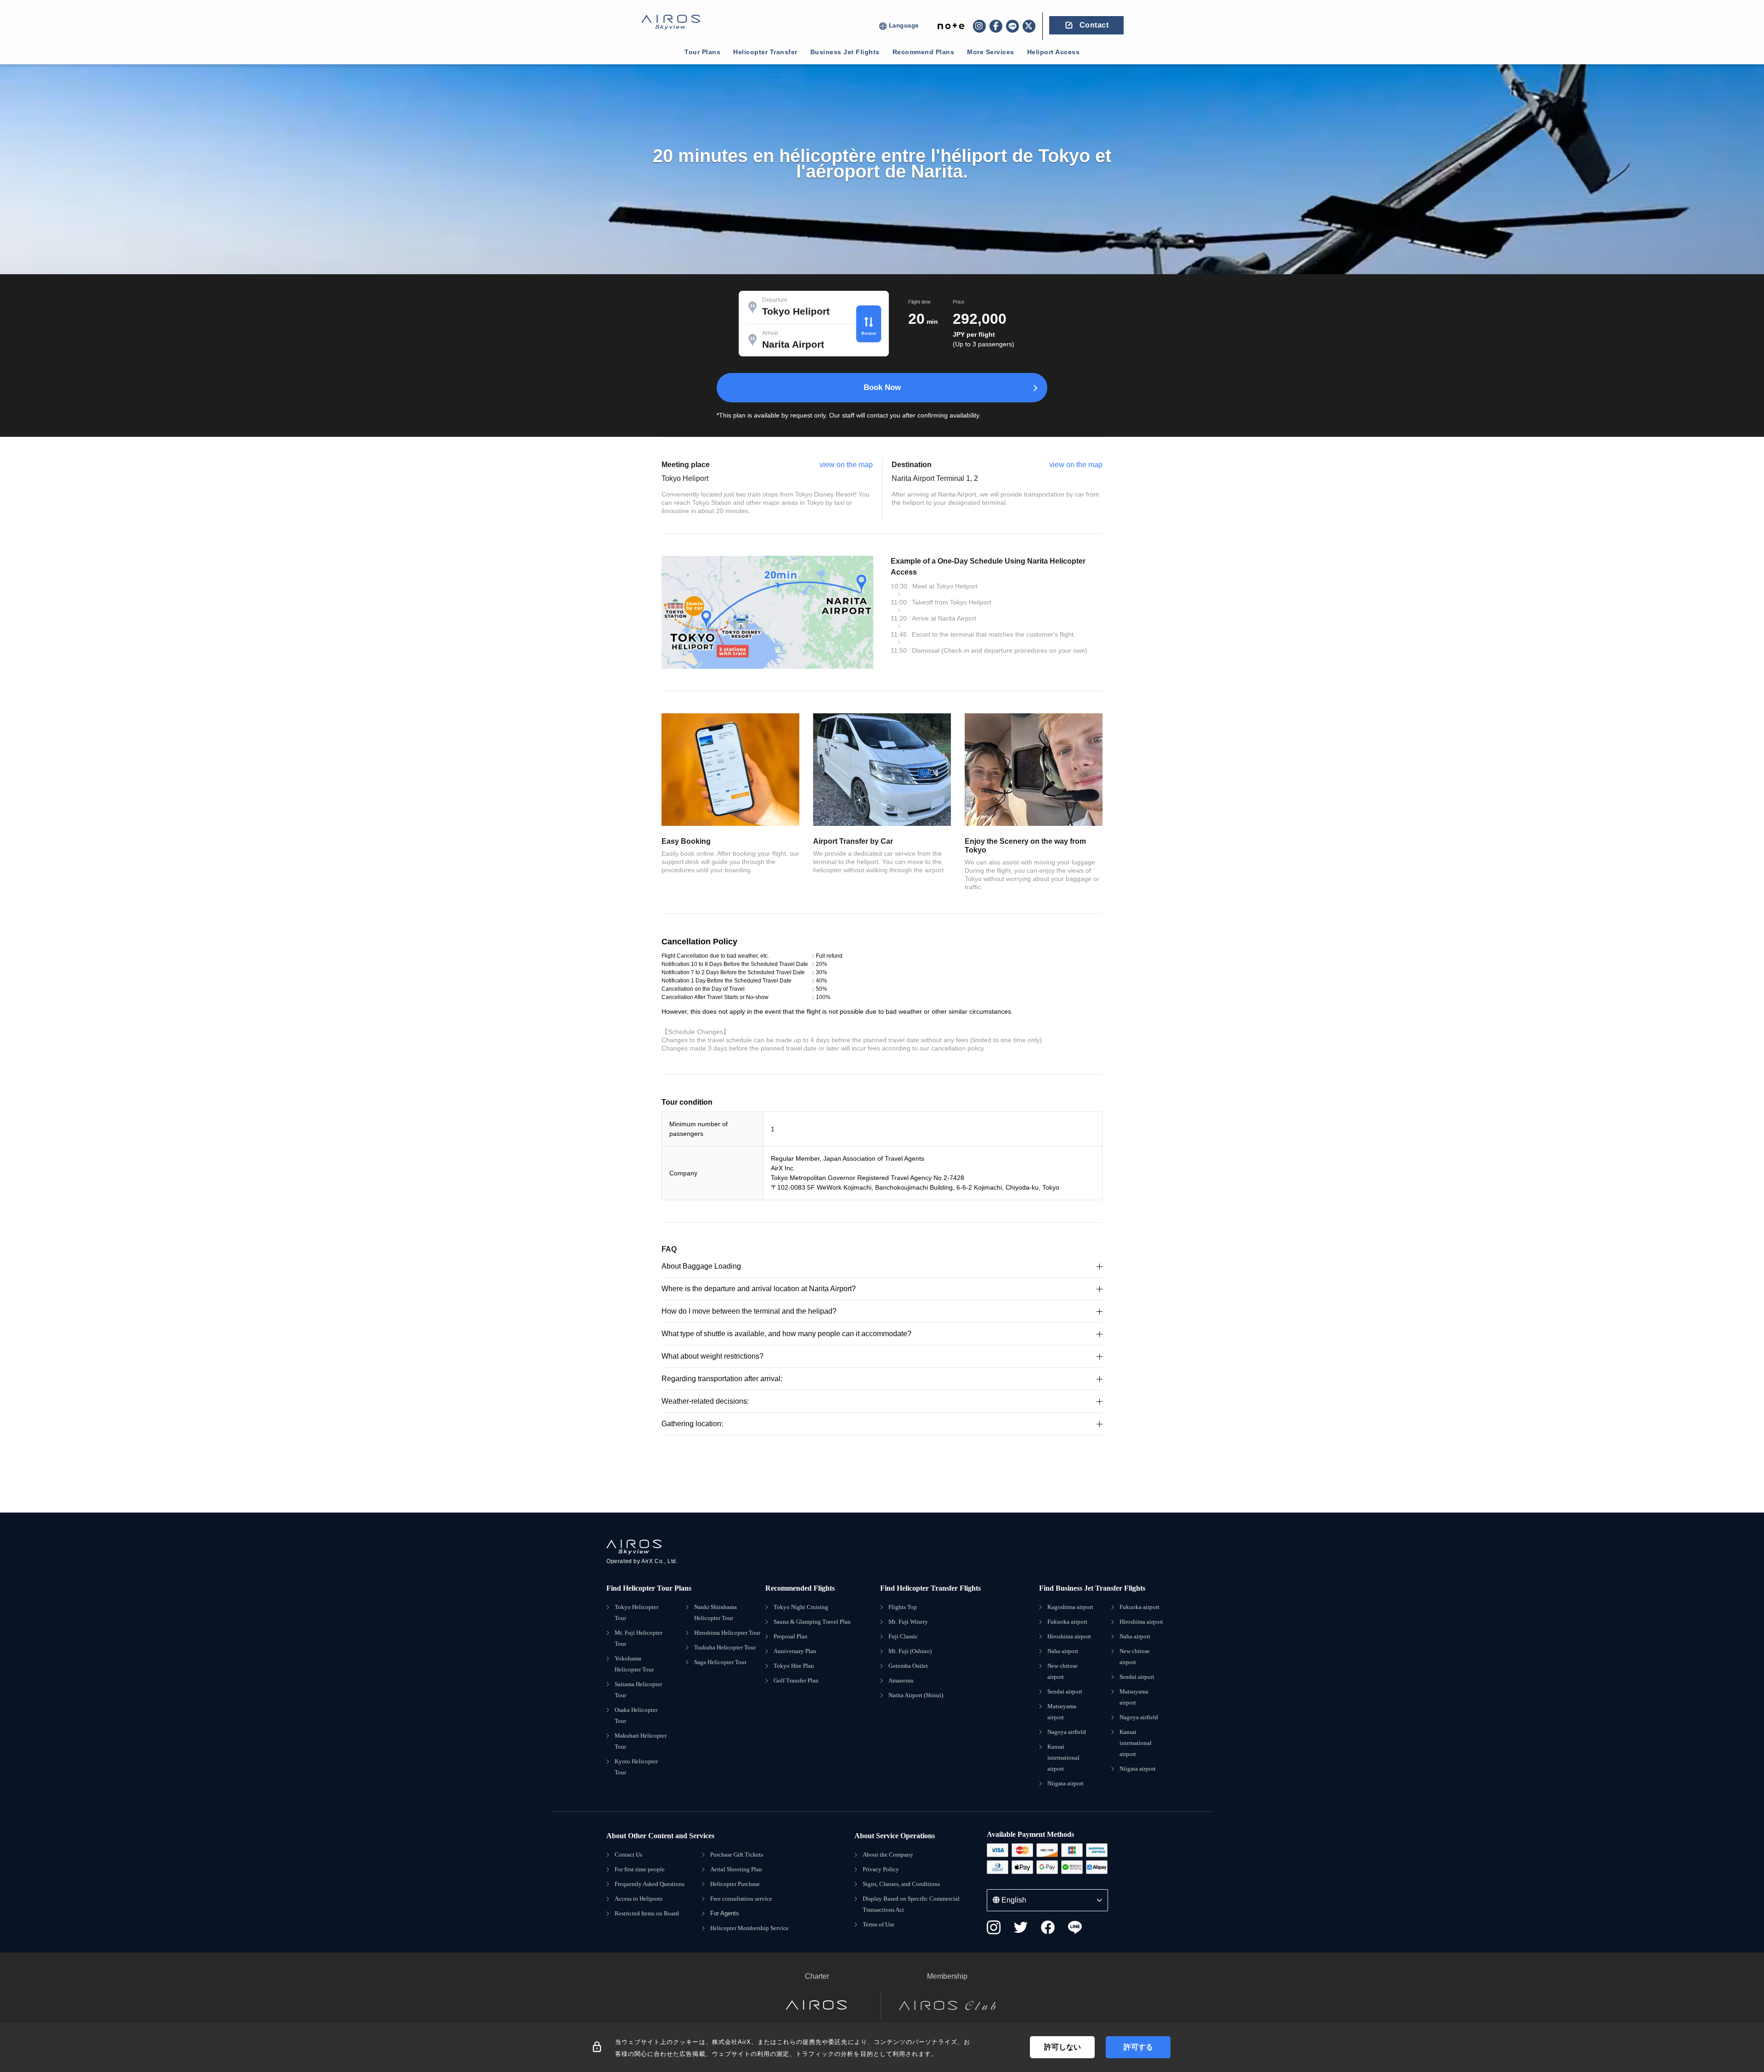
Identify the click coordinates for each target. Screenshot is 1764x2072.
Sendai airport (1065, 1691)
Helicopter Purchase (735, 1884)
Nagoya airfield (1067, 1732)
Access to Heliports (639, 1899)
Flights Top (903, 1607)
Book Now (882, 387)
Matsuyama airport (1062, 1712)
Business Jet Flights (845, 52)
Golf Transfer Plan (796, 1680)
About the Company (888, 1855)
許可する (1138, 2047)
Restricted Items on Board (647, 1913)
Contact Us (628, 1855)
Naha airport (1063, 1651)
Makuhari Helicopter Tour (641, 1741)
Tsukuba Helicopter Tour (725, 1647)
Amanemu (901, 1680)
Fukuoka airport (1067, 1622)
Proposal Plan (791, 1636)
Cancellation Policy (699, 942)
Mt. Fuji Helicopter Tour (639, 1638)
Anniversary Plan (795, 1651)
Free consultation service (741, 1899)
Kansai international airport (1063, 1758)
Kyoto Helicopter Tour (636, 1767)
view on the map (846, 465)
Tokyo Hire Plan (794, 1666)
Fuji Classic (903, 1636)
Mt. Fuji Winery (908, 1622)
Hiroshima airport (1069, 1636)
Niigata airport (1066, 1783)
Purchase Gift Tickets (737, 1855)
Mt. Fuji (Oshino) (910, 1651)
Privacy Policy (881, 1869)
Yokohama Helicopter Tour (634, 1664)
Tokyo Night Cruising (801, 1607)
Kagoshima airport (1070, 1607)
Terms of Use (879, 1924)
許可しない (1063, 2047)
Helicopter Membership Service (749, 1928)
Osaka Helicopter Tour (636, 1715)
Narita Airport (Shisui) (916, 1695)
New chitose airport (1063, 1671)
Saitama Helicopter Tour (638, 1690)
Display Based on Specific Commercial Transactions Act (911, 1904)
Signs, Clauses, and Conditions (901, 1884)
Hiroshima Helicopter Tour (727, 1633)
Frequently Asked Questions (650, 1884)
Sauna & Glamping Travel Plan (812, 1622)
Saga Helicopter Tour (720, 1662)
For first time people (640, 1869)
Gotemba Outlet (908, 1666)
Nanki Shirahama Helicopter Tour (715, 1612)
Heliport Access (1054, 52)
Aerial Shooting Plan (736, 1869)
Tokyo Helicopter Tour (636, 1612)
